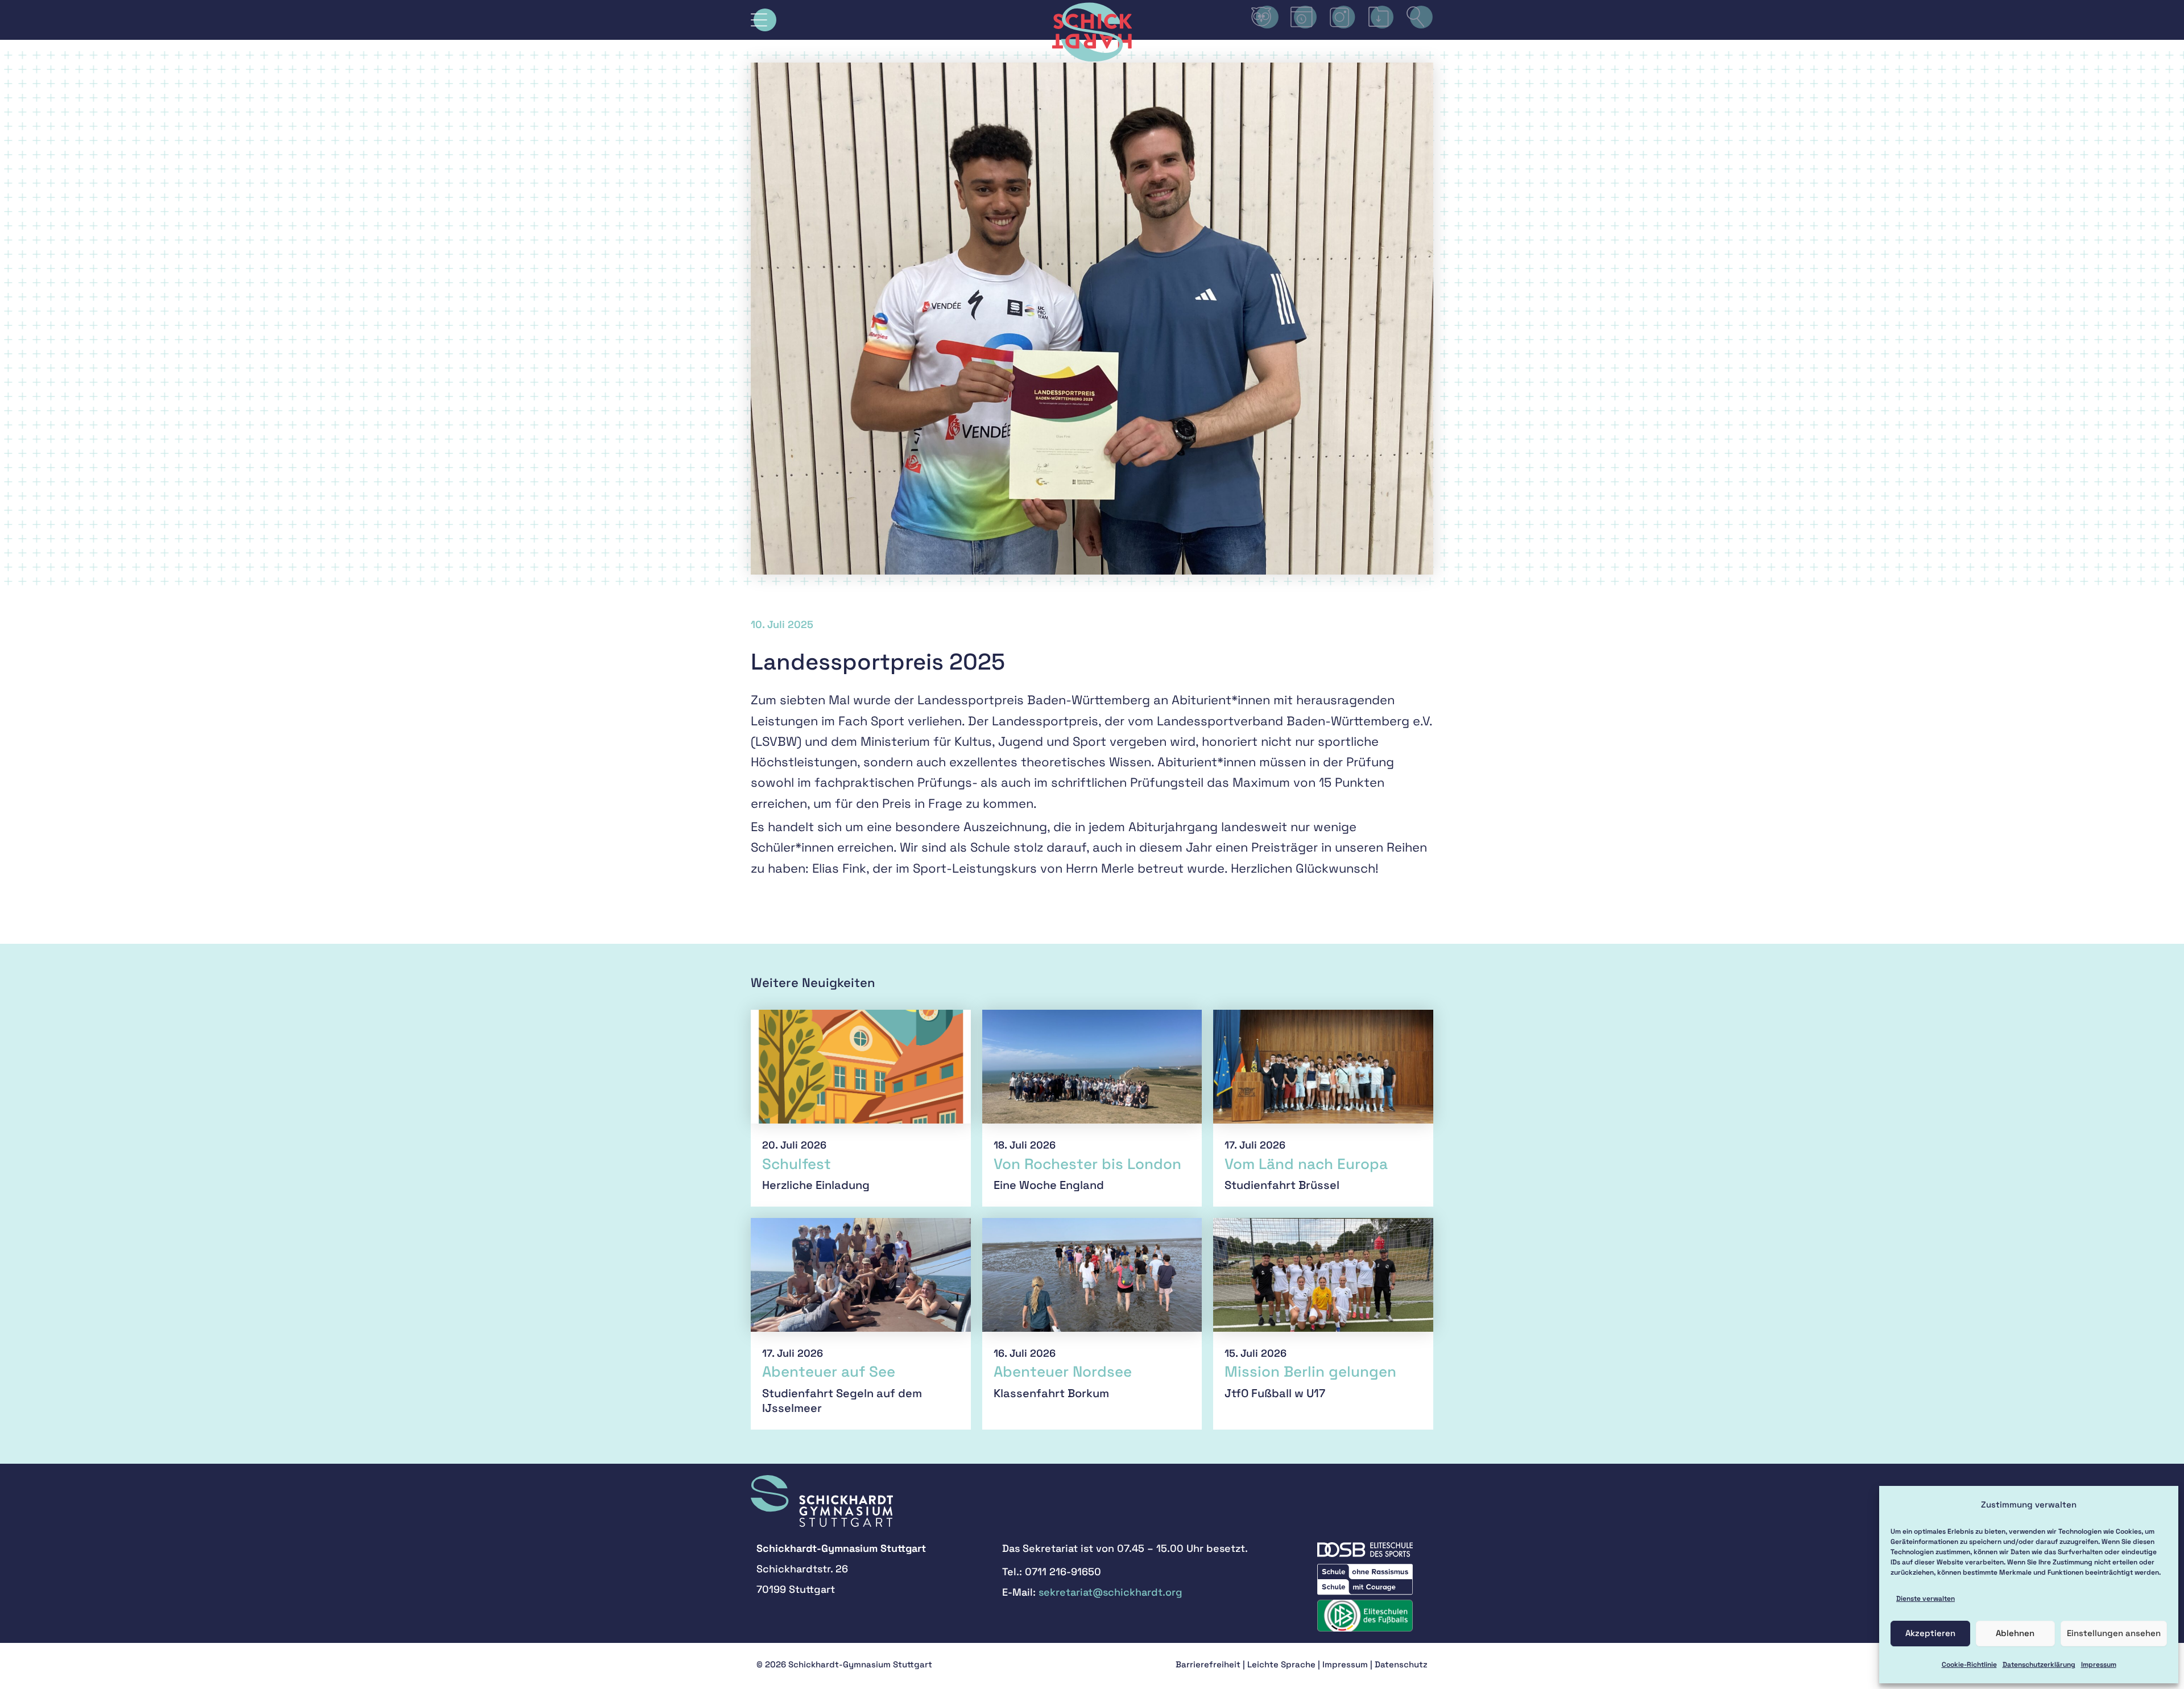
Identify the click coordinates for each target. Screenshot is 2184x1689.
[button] (764, 20)
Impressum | (1349, 1664)
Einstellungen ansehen (2114, 1633)
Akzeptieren (1930, 1633)
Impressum (2099, 1665)
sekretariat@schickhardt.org (1110, 1592)
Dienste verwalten (1926, 1599)
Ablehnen (2015, 1633)
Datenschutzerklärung (2039, 1665)
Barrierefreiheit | (1210, 1664)
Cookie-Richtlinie (1969, 1665)
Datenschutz (1401, 1664)
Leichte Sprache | (1284, 1664)
